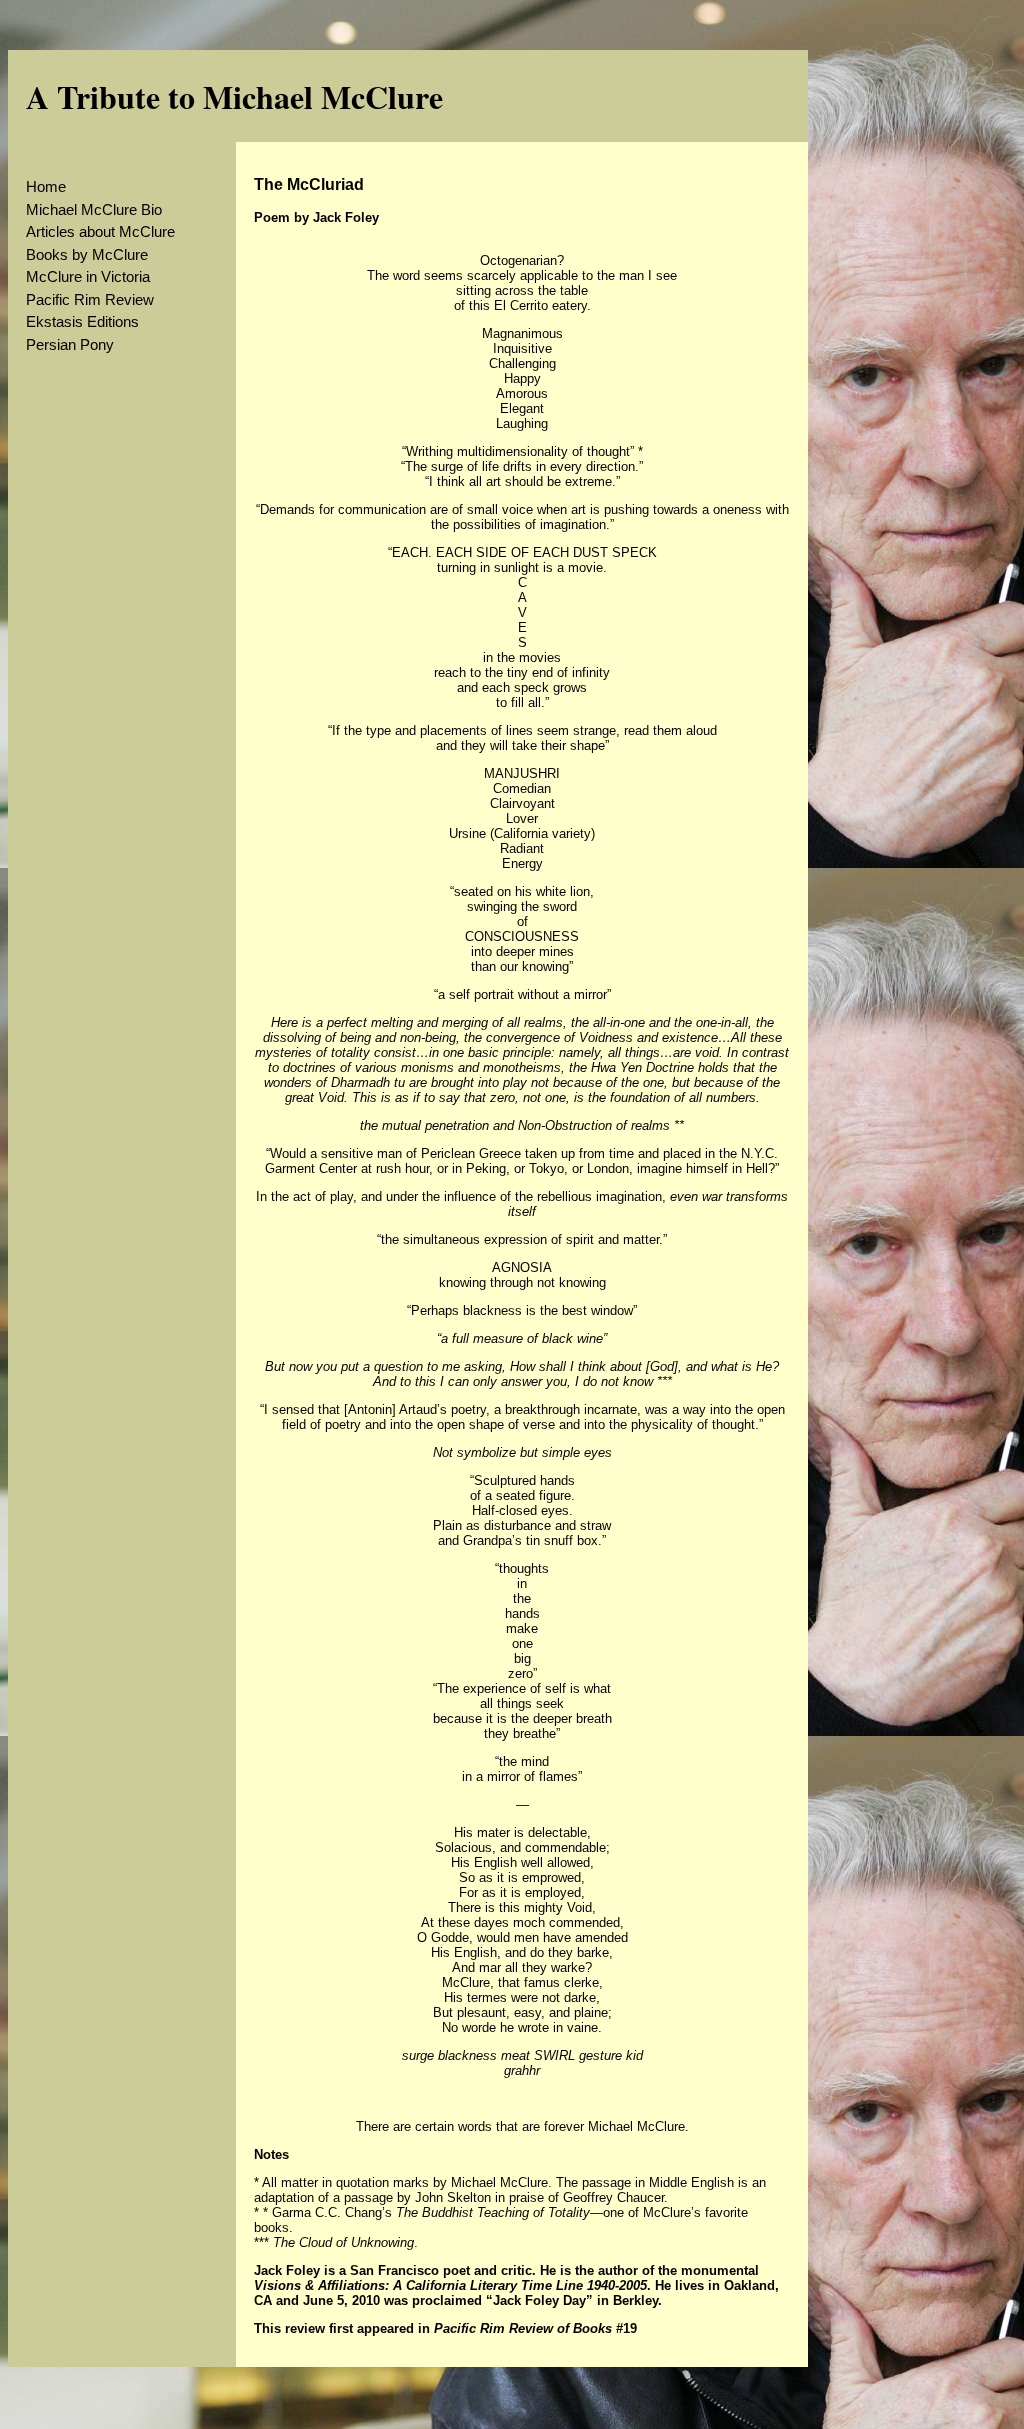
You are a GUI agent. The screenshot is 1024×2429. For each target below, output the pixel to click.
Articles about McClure (100, 231)
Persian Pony (70, 344)
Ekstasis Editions (82, 321)
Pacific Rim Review (90, 299)
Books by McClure (87, 254)
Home (46, 186)
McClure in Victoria (88, 276)
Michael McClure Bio (94, 209)
